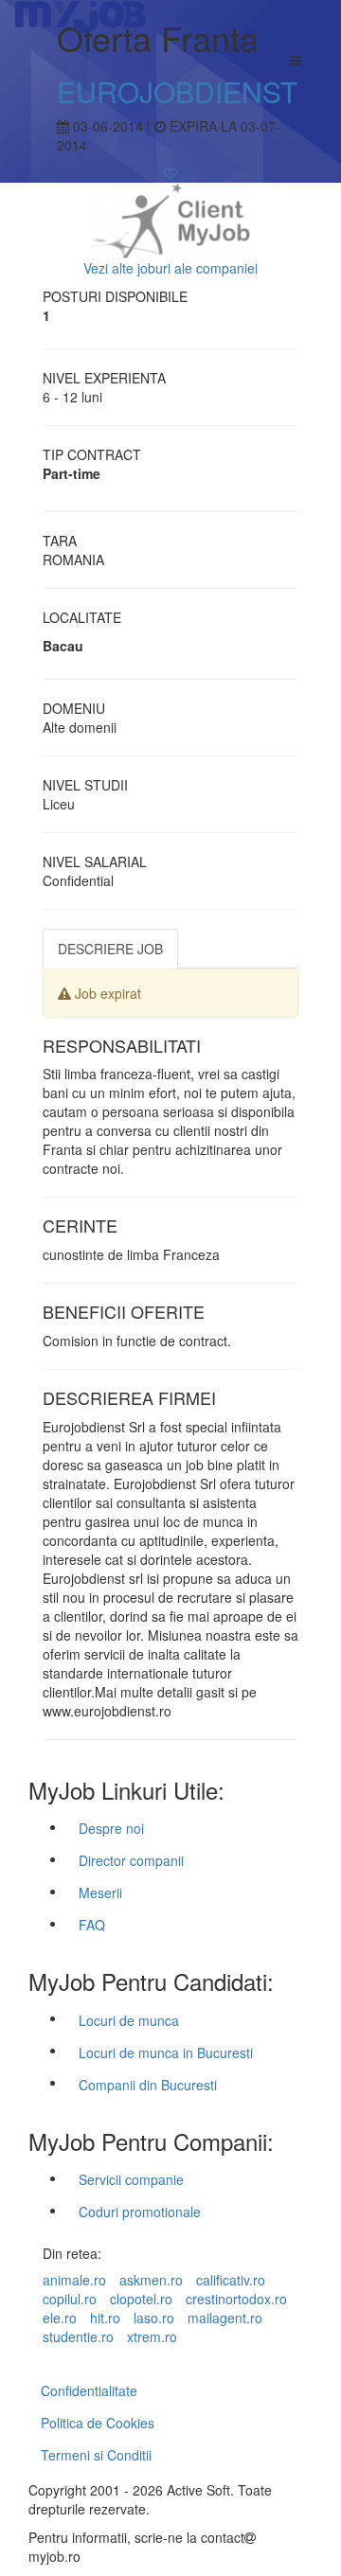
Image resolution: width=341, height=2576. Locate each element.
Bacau (63, 646)
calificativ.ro (231, 2280)
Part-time (72, 473)
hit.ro (105, 2318)
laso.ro (154, 2318)
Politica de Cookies (98, 2423)
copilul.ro (70, 2299)
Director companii (131, 1860)
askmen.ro (151, 2280)
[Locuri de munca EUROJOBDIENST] (170, 218)
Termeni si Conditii (96, 2455)
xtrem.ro (152, 2336)
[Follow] (170, 173)
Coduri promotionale (140, 2212)
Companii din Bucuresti (148, 2085)
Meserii (100, 1892)
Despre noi (111, 1828)
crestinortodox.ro (236, 2299)
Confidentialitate (89, 2390)
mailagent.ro (225, 2318)
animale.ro (74, 2280)
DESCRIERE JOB (110, 949)
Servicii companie (131, 2179)
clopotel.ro (141, 2299)
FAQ (92, 1925)
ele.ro (60, 2318)
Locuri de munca (129, 2020)
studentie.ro (78, 2336)
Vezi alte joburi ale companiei (170, 268)
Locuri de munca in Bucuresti (166, 2052)
